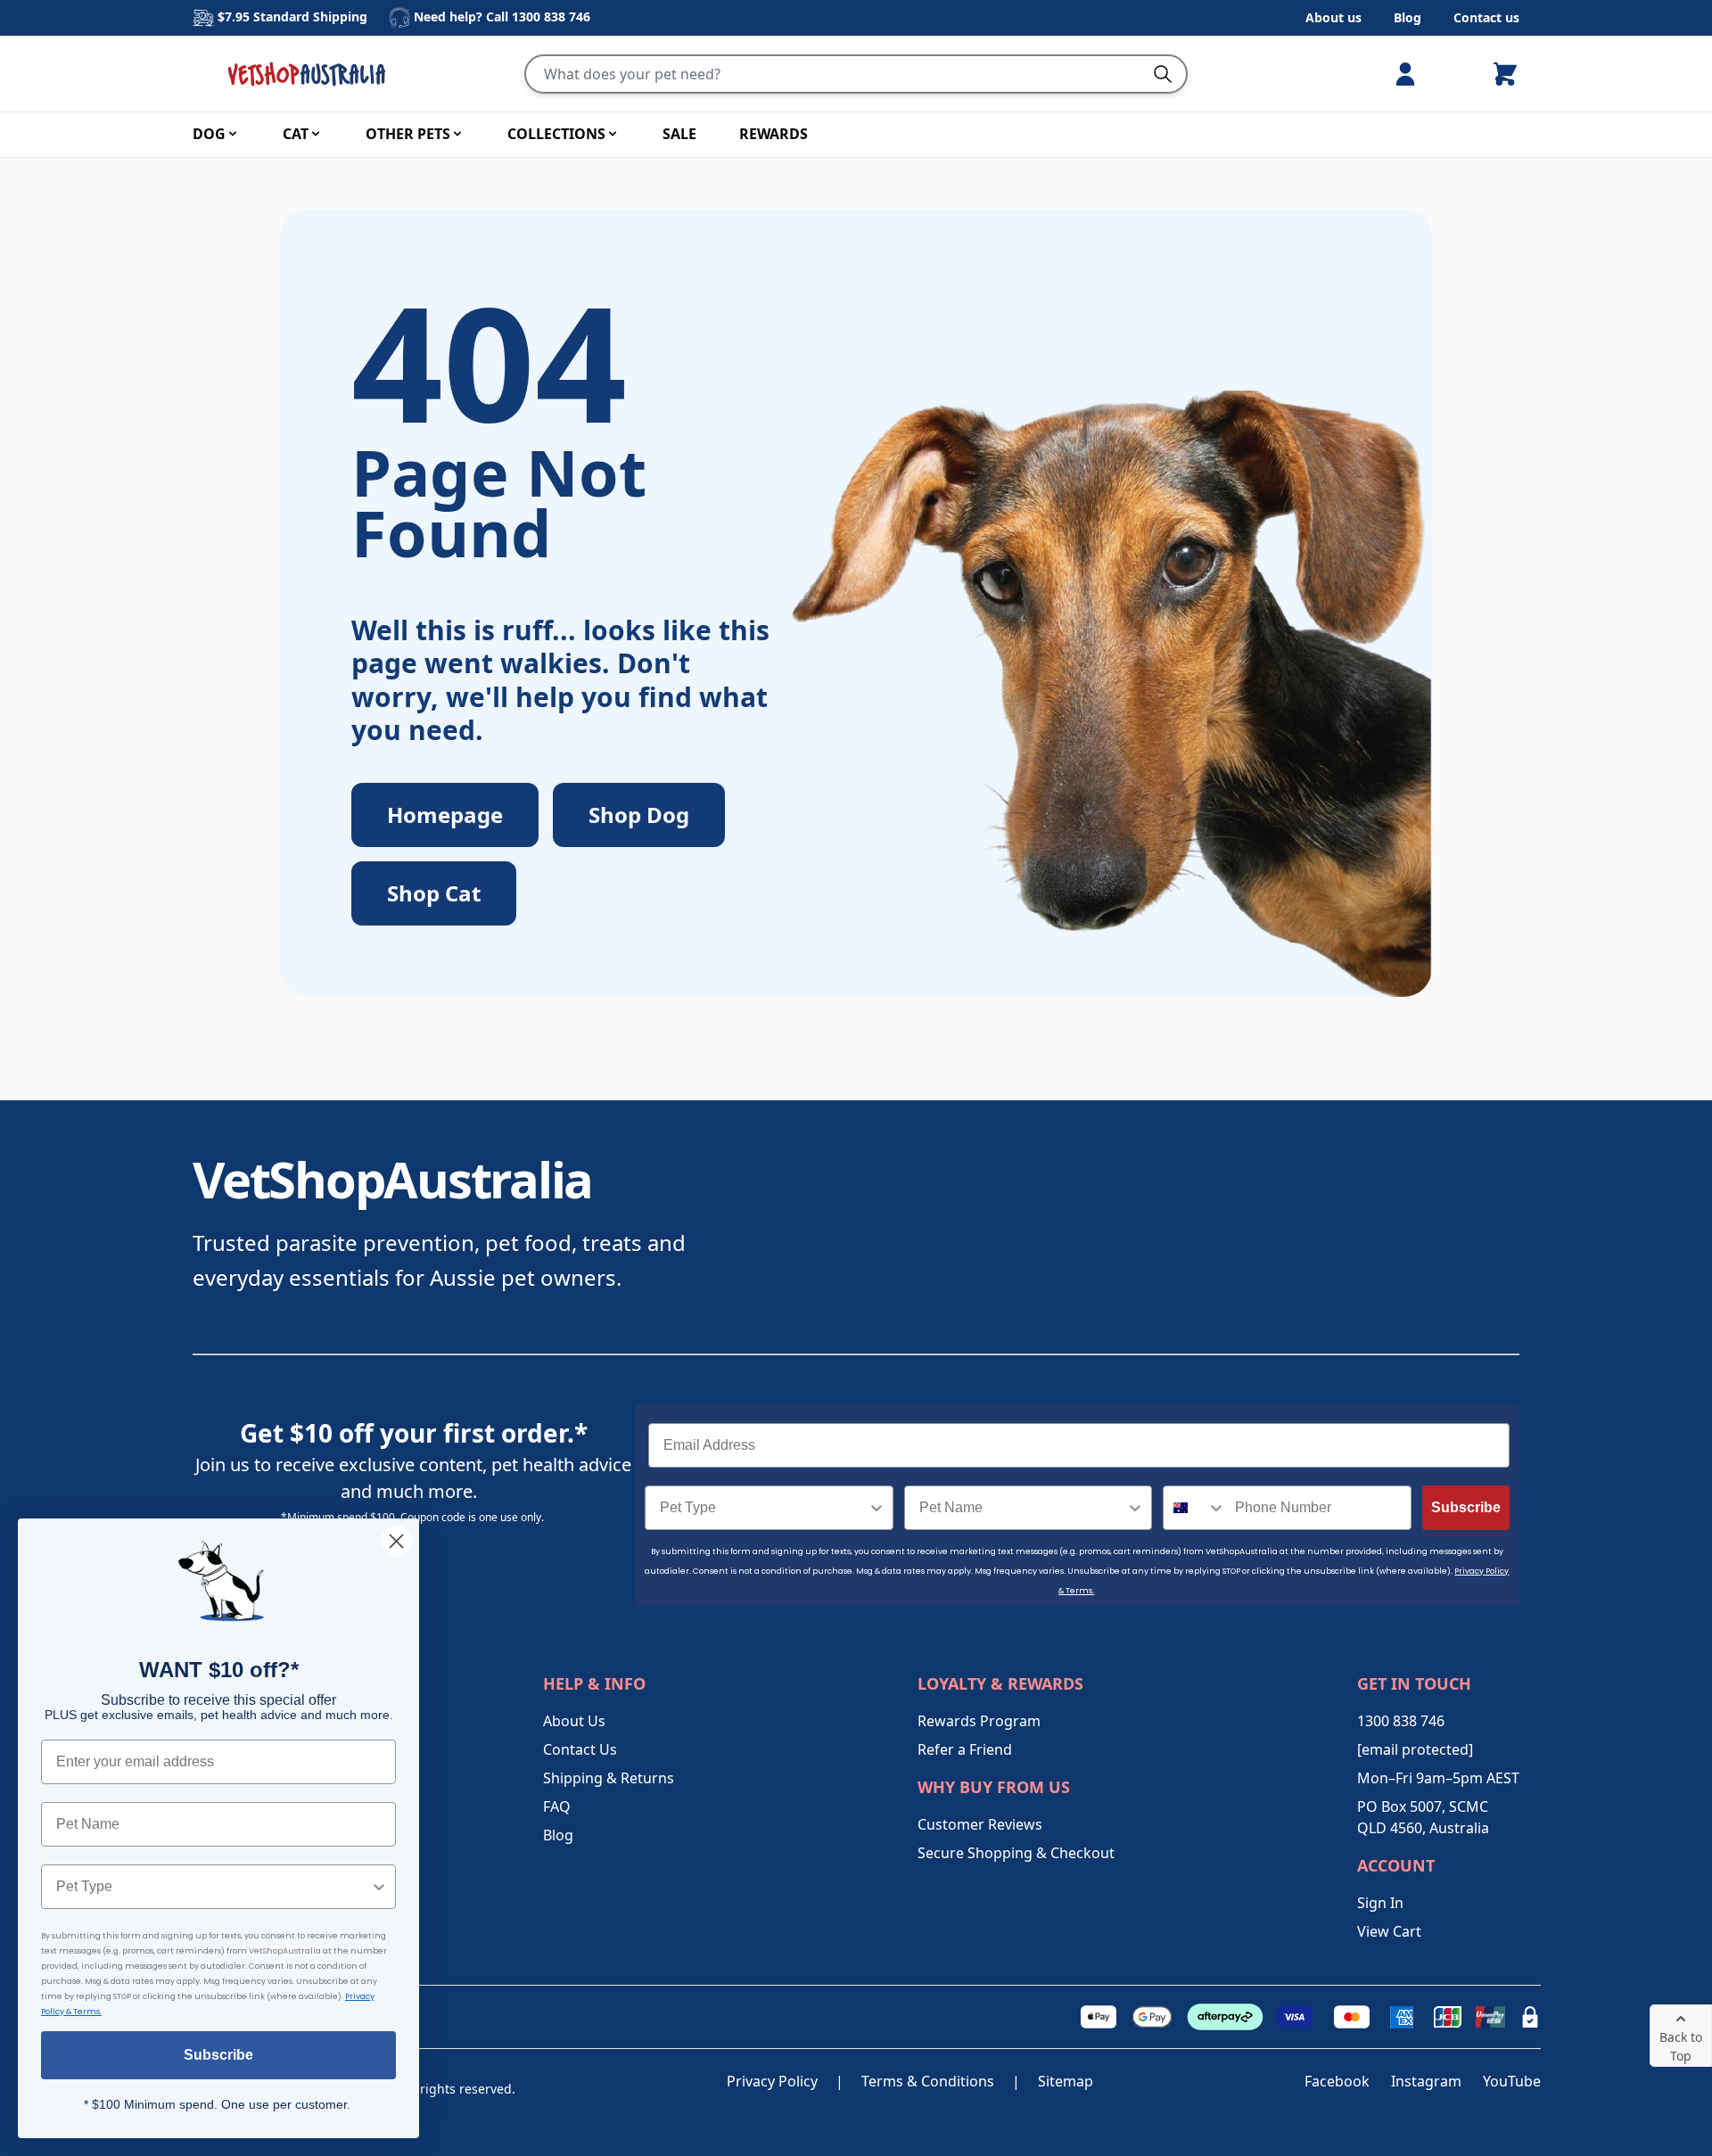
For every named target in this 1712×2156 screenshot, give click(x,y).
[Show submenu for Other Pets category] (457, 134)
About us (1333, 17)
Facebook (1337, 2081)
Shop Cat (434, 893)
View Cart (1389, 1931)
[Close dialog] (396, 1541)
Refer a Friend (965, 1749)
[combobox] (764, 1508)
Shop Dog (639, 815)
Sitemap (1066, 2081)
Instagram (1426, 2081)
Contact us (1486, 17)
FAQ (557, 1806)
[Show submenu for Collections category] (613, 134)
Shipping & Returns (609, 1778)
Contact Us (580, 1749)
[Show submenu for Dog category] (233, 134)
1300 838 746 (551, 16)
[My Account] (1412, 74)
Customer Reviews (980, 1824)
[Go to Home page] (310, 74)
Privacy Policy (772, 2081)
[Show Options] (877, 1508)
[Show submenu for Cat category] (316, 134)
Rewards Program (979, 1721)
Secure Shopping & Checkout (1016, 1853)
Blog (1407, 17)
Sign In (1380, 1903)
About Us (574, 1721)
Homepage (445, 815)
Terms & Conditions (928, 2081)
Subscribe (1466, 1507)
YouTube (1512, 2081)
